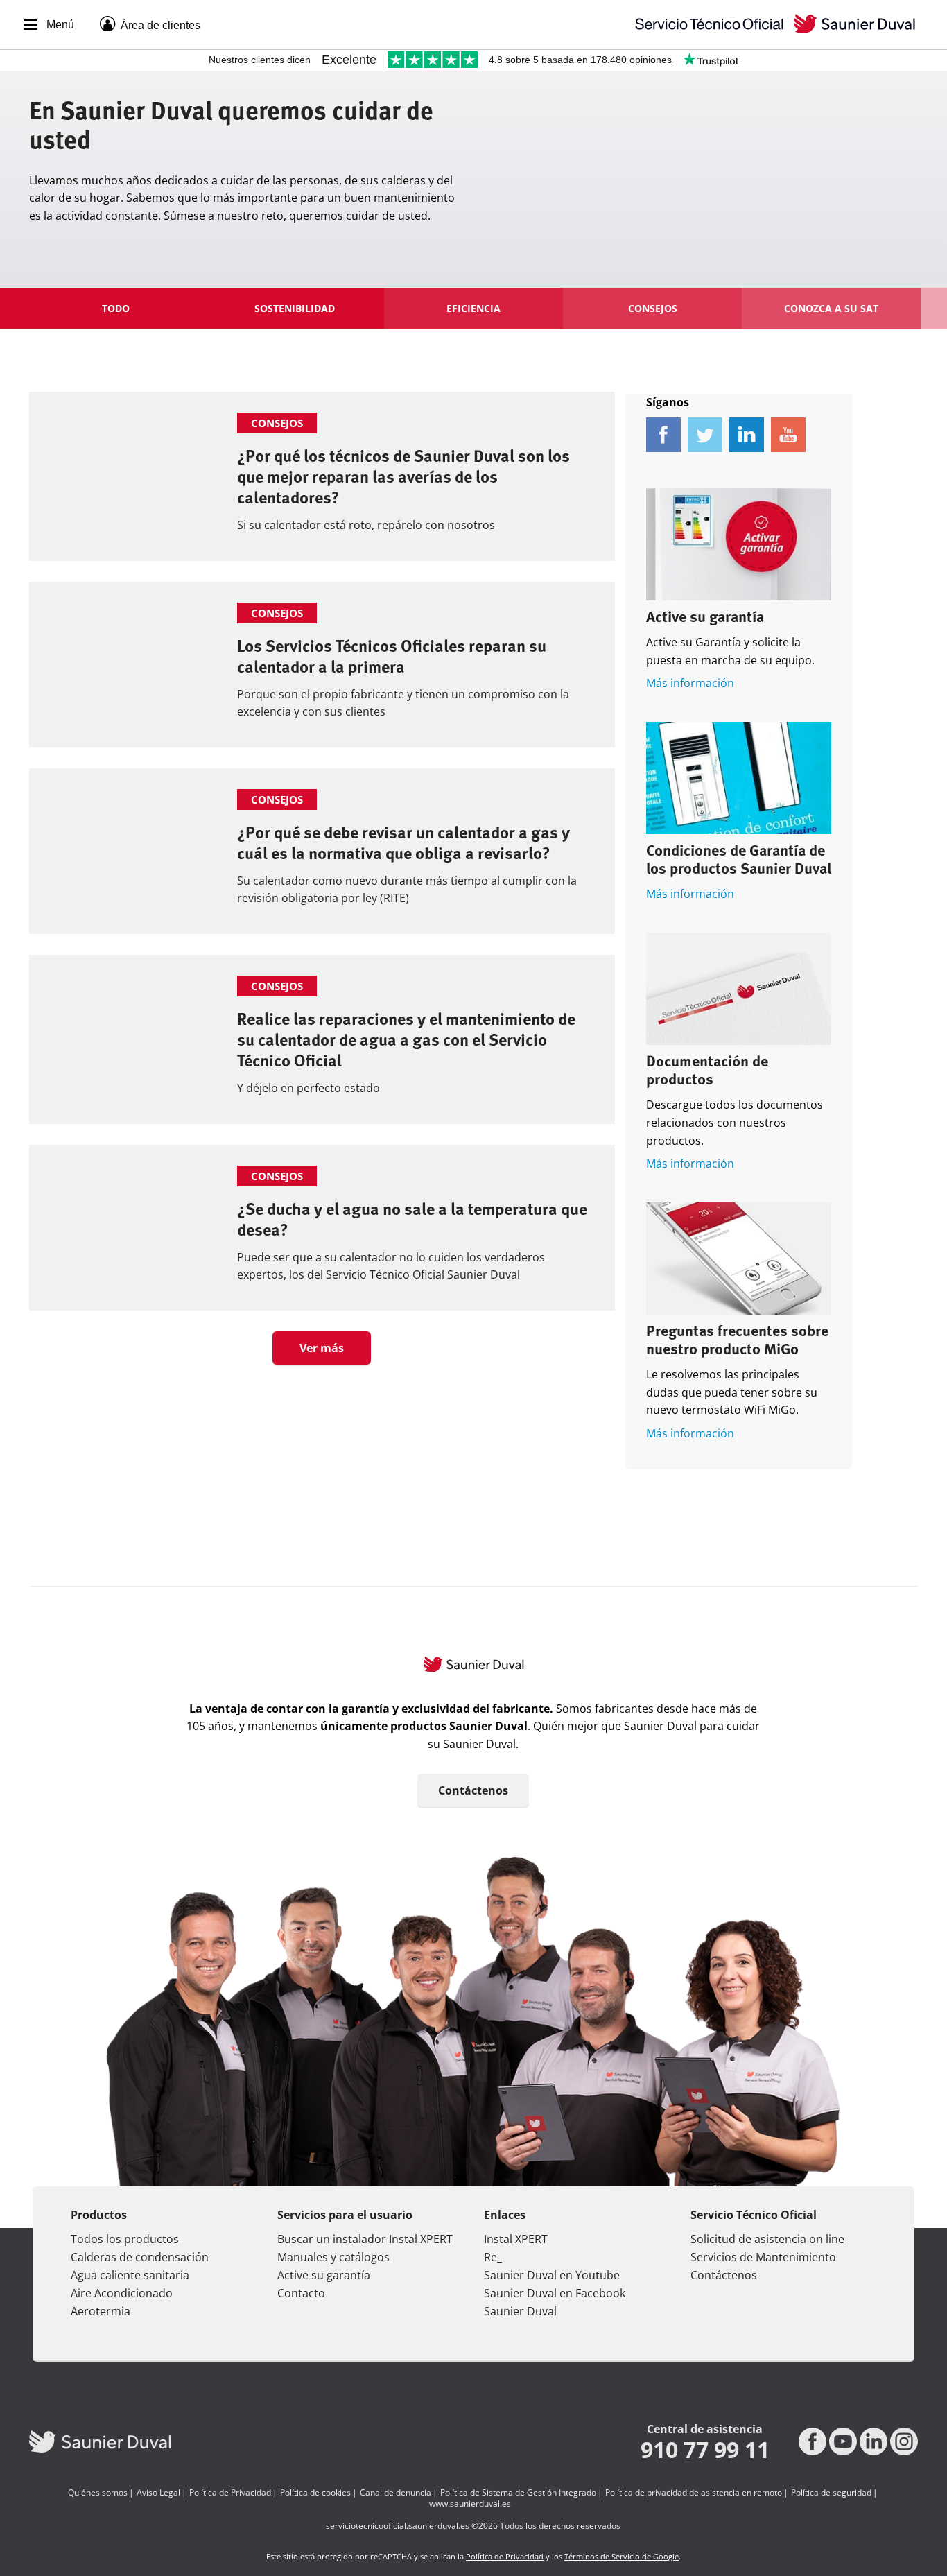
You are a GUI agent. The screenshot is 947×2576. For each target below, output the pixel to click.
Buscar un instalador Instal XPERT (365, 2239)
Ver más (322, 1348)
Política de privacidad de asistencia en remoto (694, 2493)
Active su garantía (705, 618)
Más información (690, 683)
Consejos (653, 308)
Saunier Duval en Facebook (555, 2293)
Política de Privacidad (230, 2493)
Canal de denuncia (396, 2493)
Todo (116, 308)
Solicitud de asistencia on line (767, 2239)
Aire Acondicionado (122, 2293)
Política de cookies (315, 2493)
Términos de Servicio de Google (622, 2556)
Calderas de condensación (140, 2257)
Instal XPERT (516, 2239)
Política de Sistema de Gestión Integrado (518, 2493)
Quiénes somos (98, 2493)
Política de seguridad (831, 2493)
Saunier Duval (520, 2311)
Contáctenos (473, 1790)
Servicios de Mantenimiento (763, 2257)
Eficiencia (473, 308)
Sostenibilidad (295, 308)
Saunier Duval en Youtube (552, 2275)
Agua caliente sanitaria (130, 2275)
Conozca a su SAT (831, 308)
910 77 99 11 (705, 2450)
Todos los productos (125, 2239)
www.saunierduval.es (470, 2504)
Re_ (493, 2257)
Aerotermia (101, 2311)
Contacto (301, 2293)
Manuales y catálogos (333, 2257)
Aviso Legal (158, 2493)
